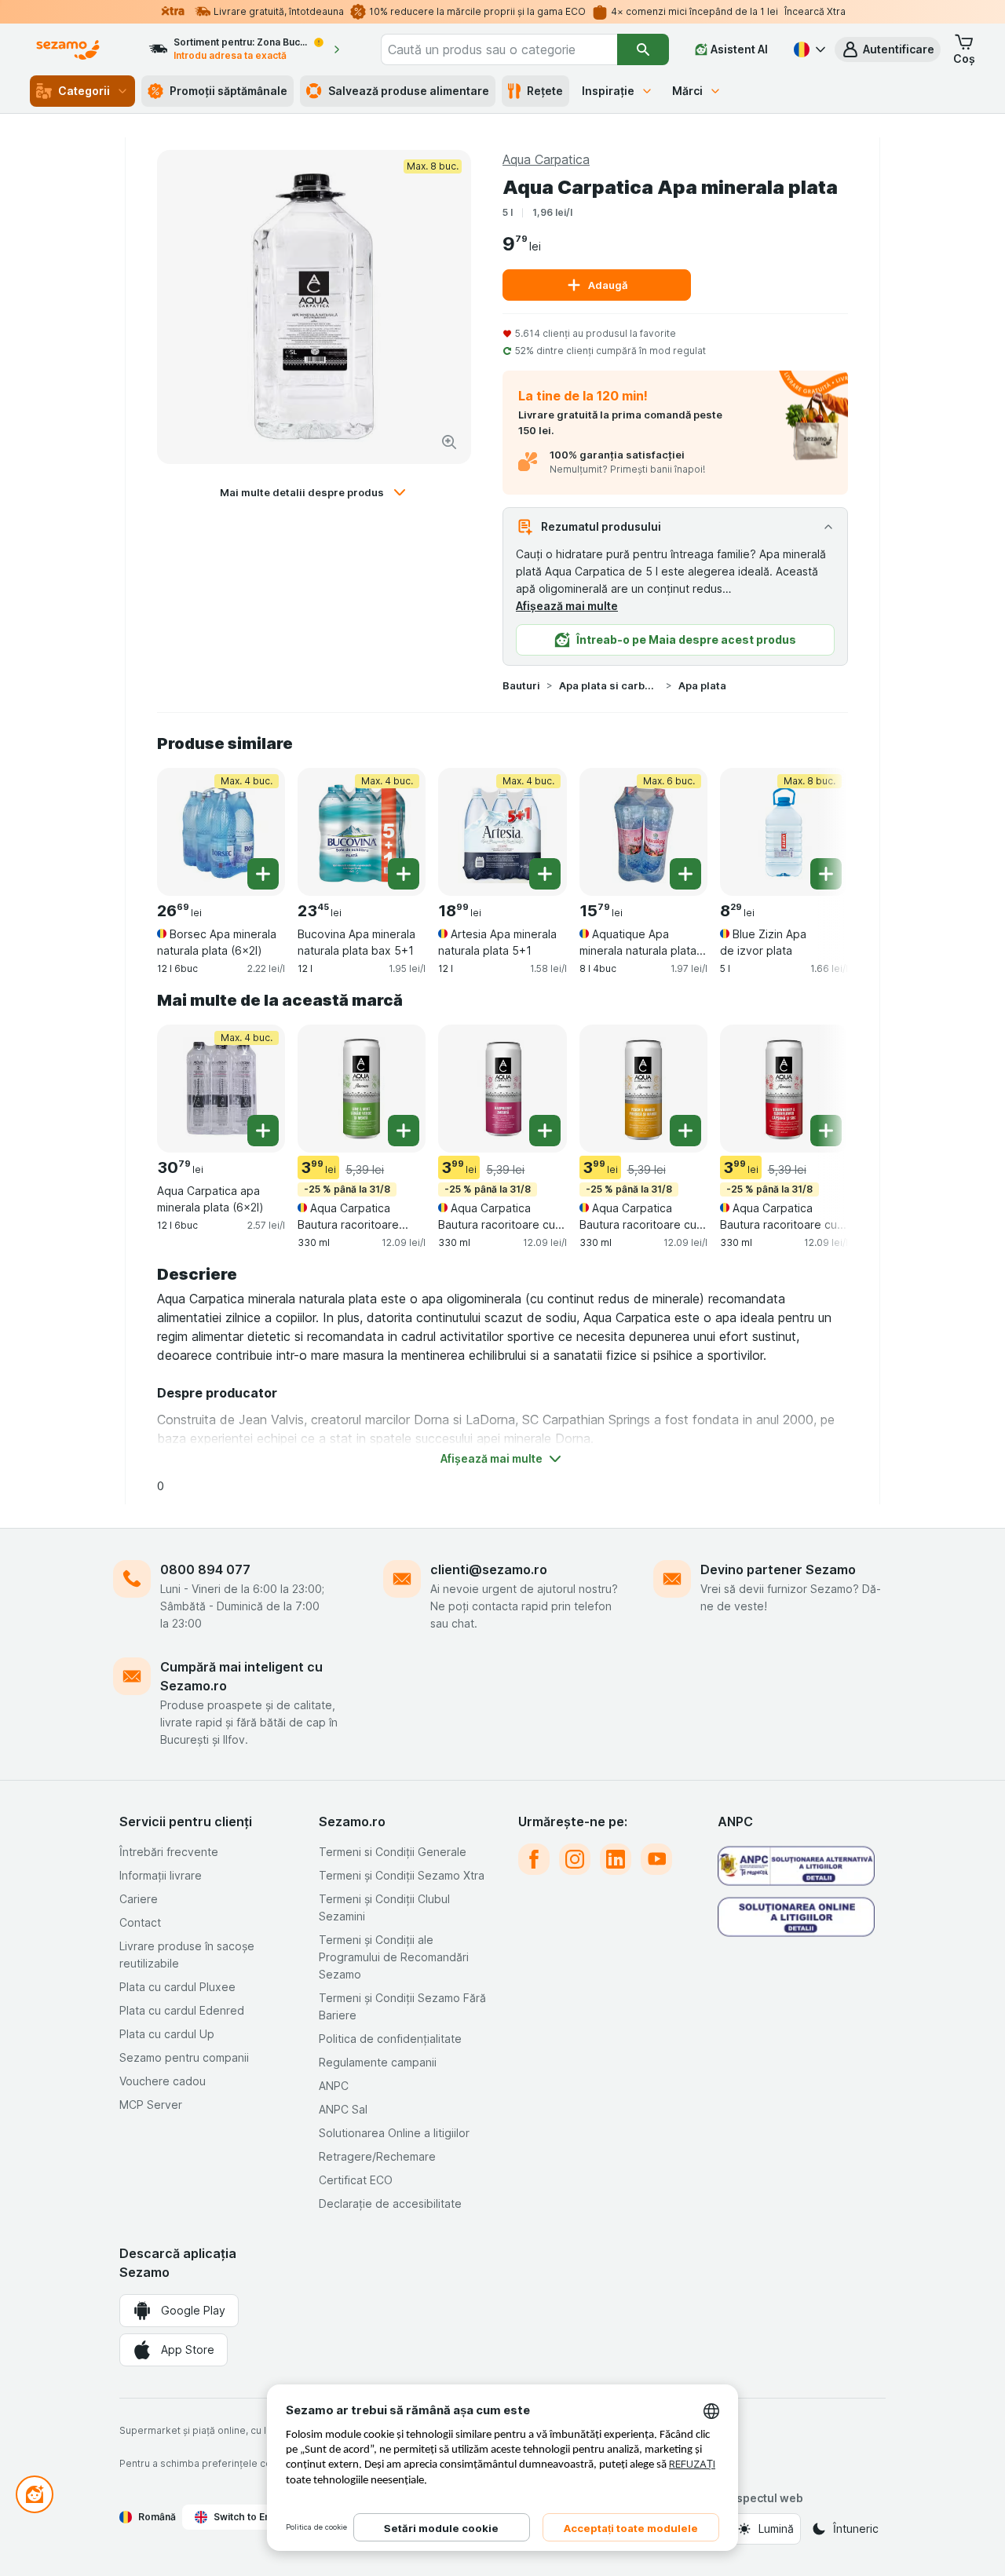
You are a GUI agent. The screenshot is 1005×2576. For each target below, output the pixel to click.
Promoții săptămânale (228, 91)
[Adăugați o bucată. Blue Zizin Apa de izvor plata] (826, 874)
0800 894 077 (205, 1569)
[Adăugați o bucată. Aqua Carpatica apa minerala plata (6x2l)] (263, 1131)
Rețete (545, 91)
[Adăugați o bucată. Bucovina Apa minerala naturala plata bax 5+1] (404, 874)
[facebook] (534, 1859)
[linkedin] (616, 1859)
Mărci (687, 91)
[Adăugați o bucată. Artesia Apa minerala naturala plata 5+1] (545, 874)
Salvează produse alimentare (409, 91)
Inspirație (608, 91)
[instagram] (575, 1859)
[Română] (808, 49)
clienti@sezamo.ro (489, 1569)
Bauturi (521, 685)
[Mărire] (449, 442)
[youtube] (656, 1859)
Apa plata (702, 685)
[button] (888, 49)
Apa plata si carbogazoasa (609, 685)
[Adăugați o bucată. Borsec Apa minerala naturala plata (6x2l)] (263, 874)
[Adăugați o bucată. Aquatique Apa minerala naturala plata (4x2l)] (685, 874)
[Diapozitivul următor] (817, 826)
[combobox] (499, 49)
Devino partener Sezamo (778, 1569)
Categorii (84, 91)
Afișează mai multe (567, 606)
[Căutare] (643, 49)
